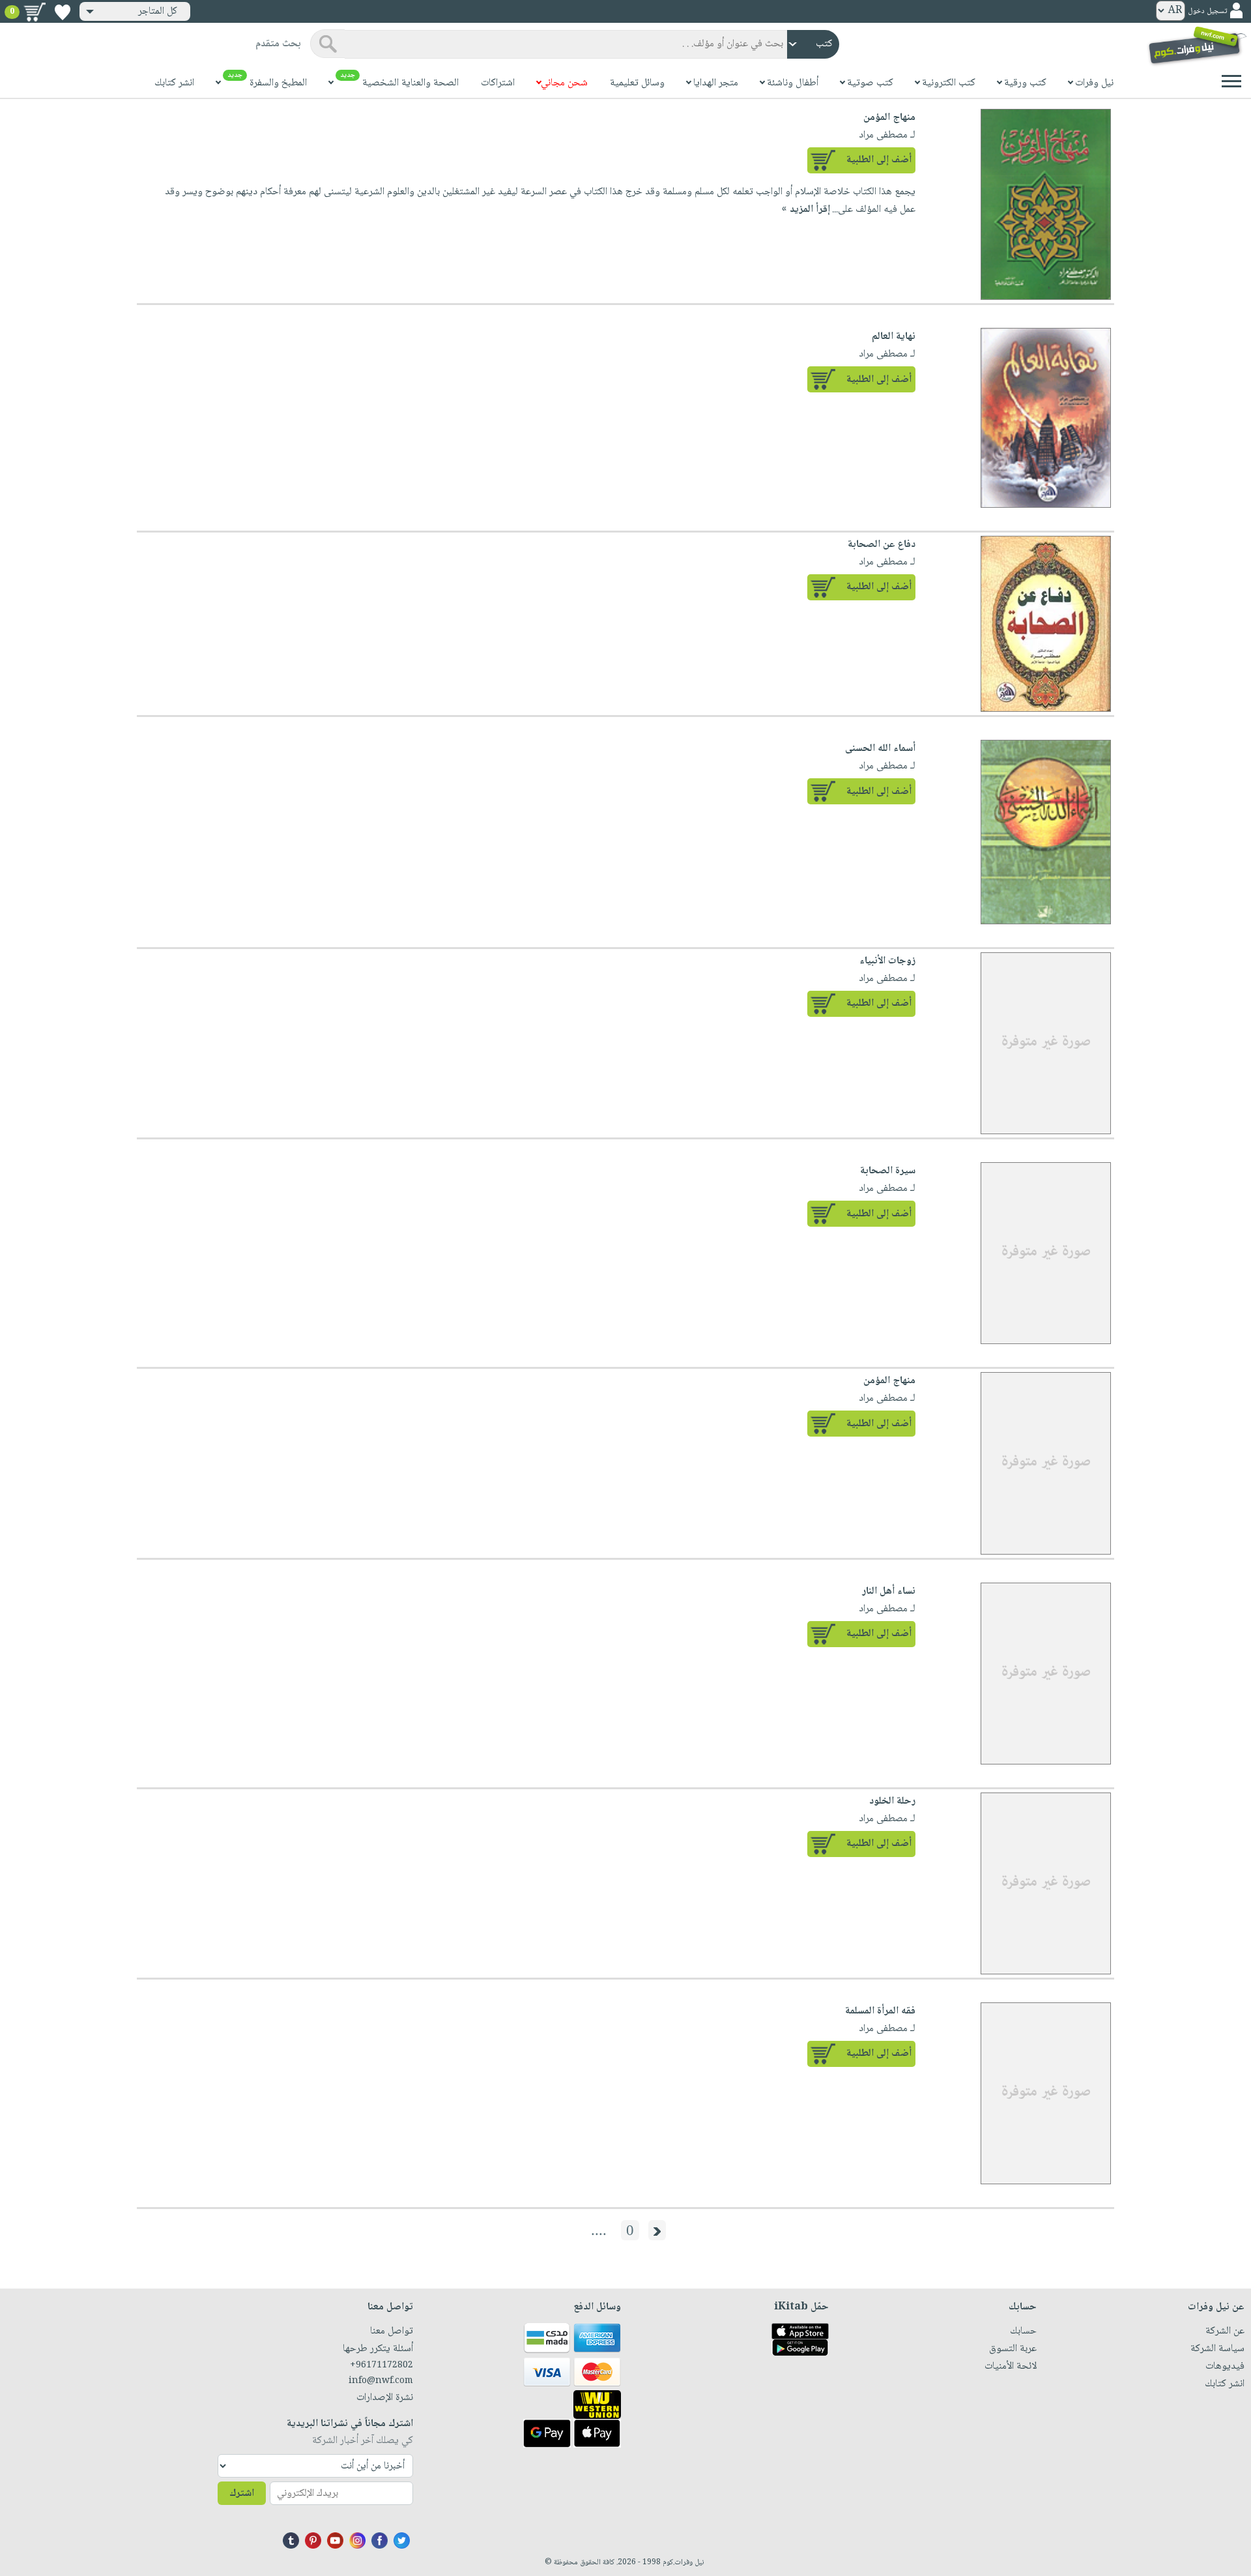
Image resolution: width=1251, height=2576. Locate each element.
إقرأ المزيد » (806, 210)
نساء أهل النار (889, 1591)
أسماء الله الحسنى (880, 749)
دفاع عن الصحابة (882, 545)
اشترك (242, 2494)
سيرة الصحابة (888, 1171)
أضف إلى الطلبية (879, 160)
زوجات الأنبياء (887, 961)
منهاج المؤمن (889, 118)
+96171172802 (381, 2365)
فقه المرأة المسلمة (880, 2011)
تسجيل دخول (1207, 11)
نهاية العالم (894, 337)
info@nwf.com (381, 2381)
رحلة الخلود (892, 1801)
